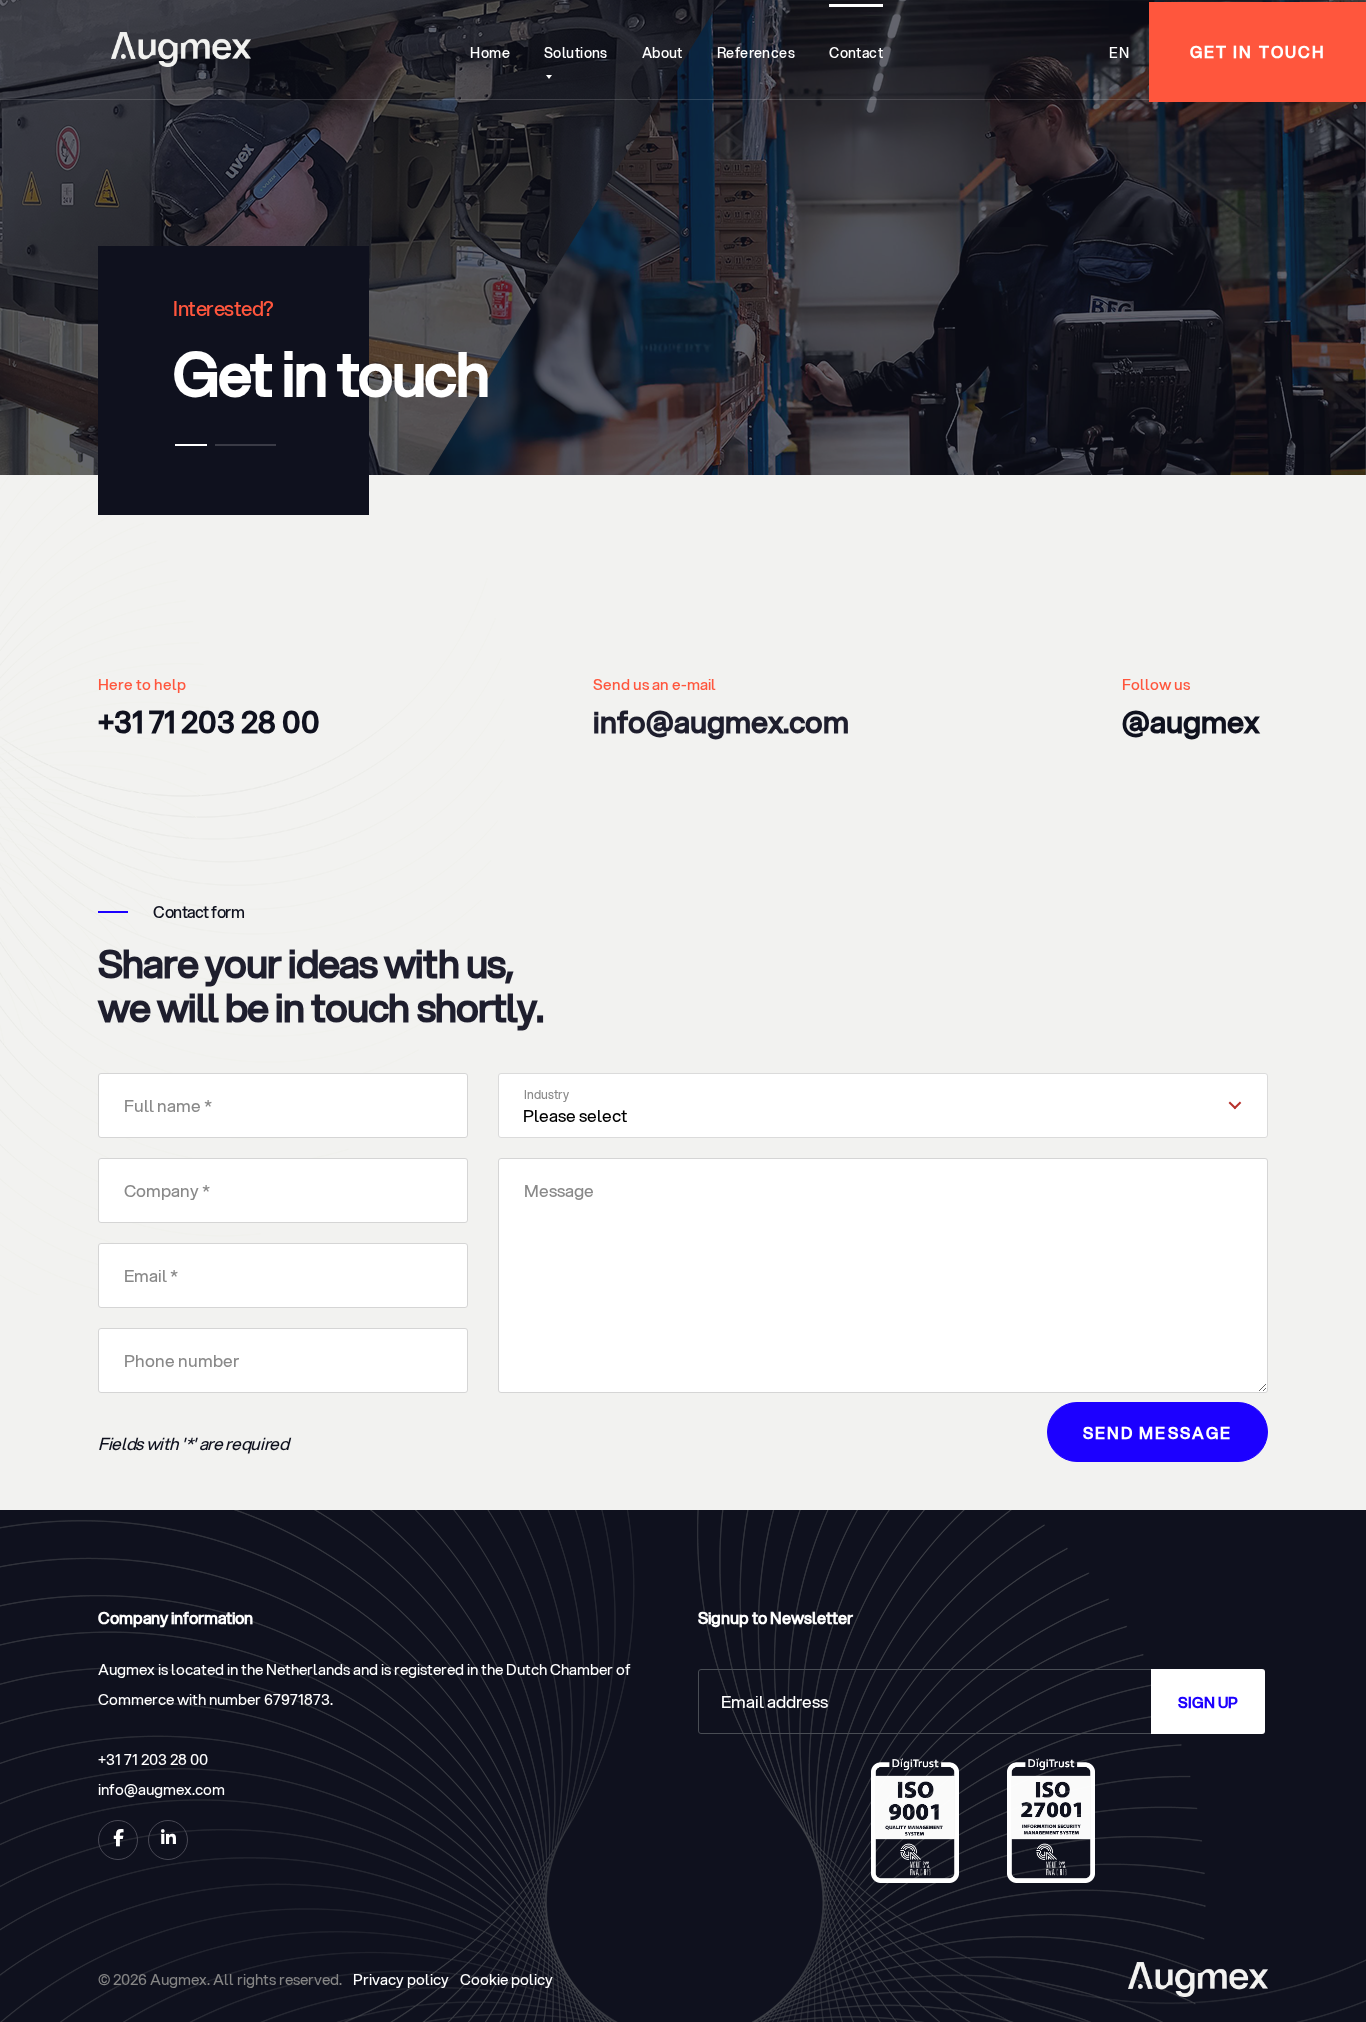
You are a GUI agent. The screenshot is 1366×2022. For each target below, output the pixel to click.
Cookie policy (506, 1979)
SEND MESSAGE (1157, 1432)
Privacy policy (401, 1979)
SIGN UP (1208, 1702)
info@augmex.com (721, 721)
